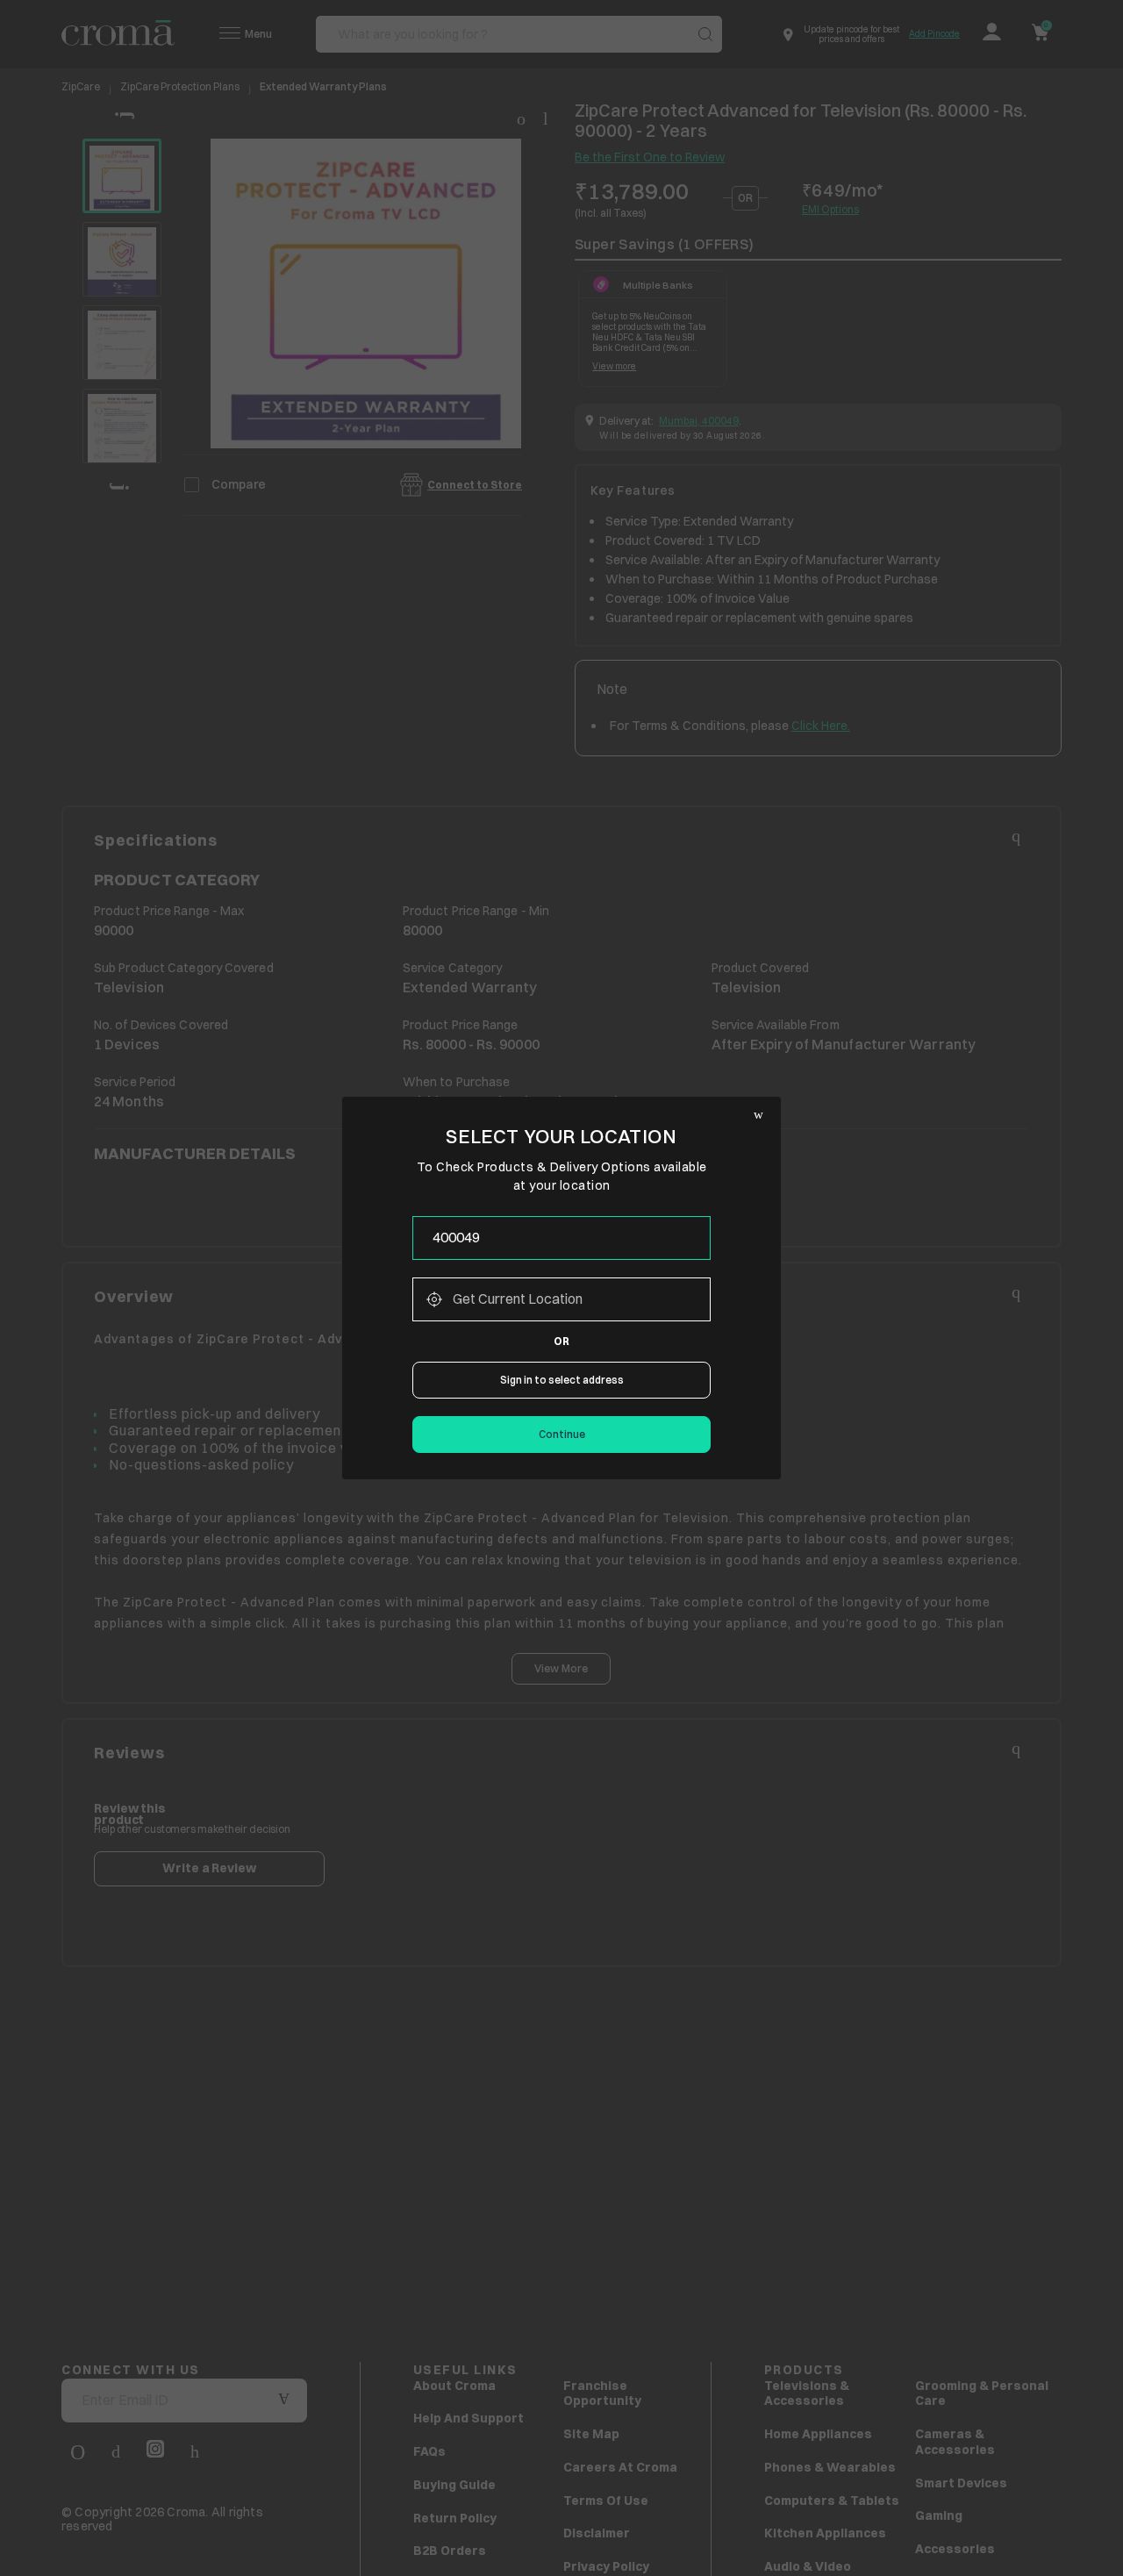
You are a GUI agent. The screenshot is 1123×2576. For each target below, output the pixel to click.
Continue (562, 1434)
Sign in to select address (562, 1380)
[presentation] (561, 1238)
